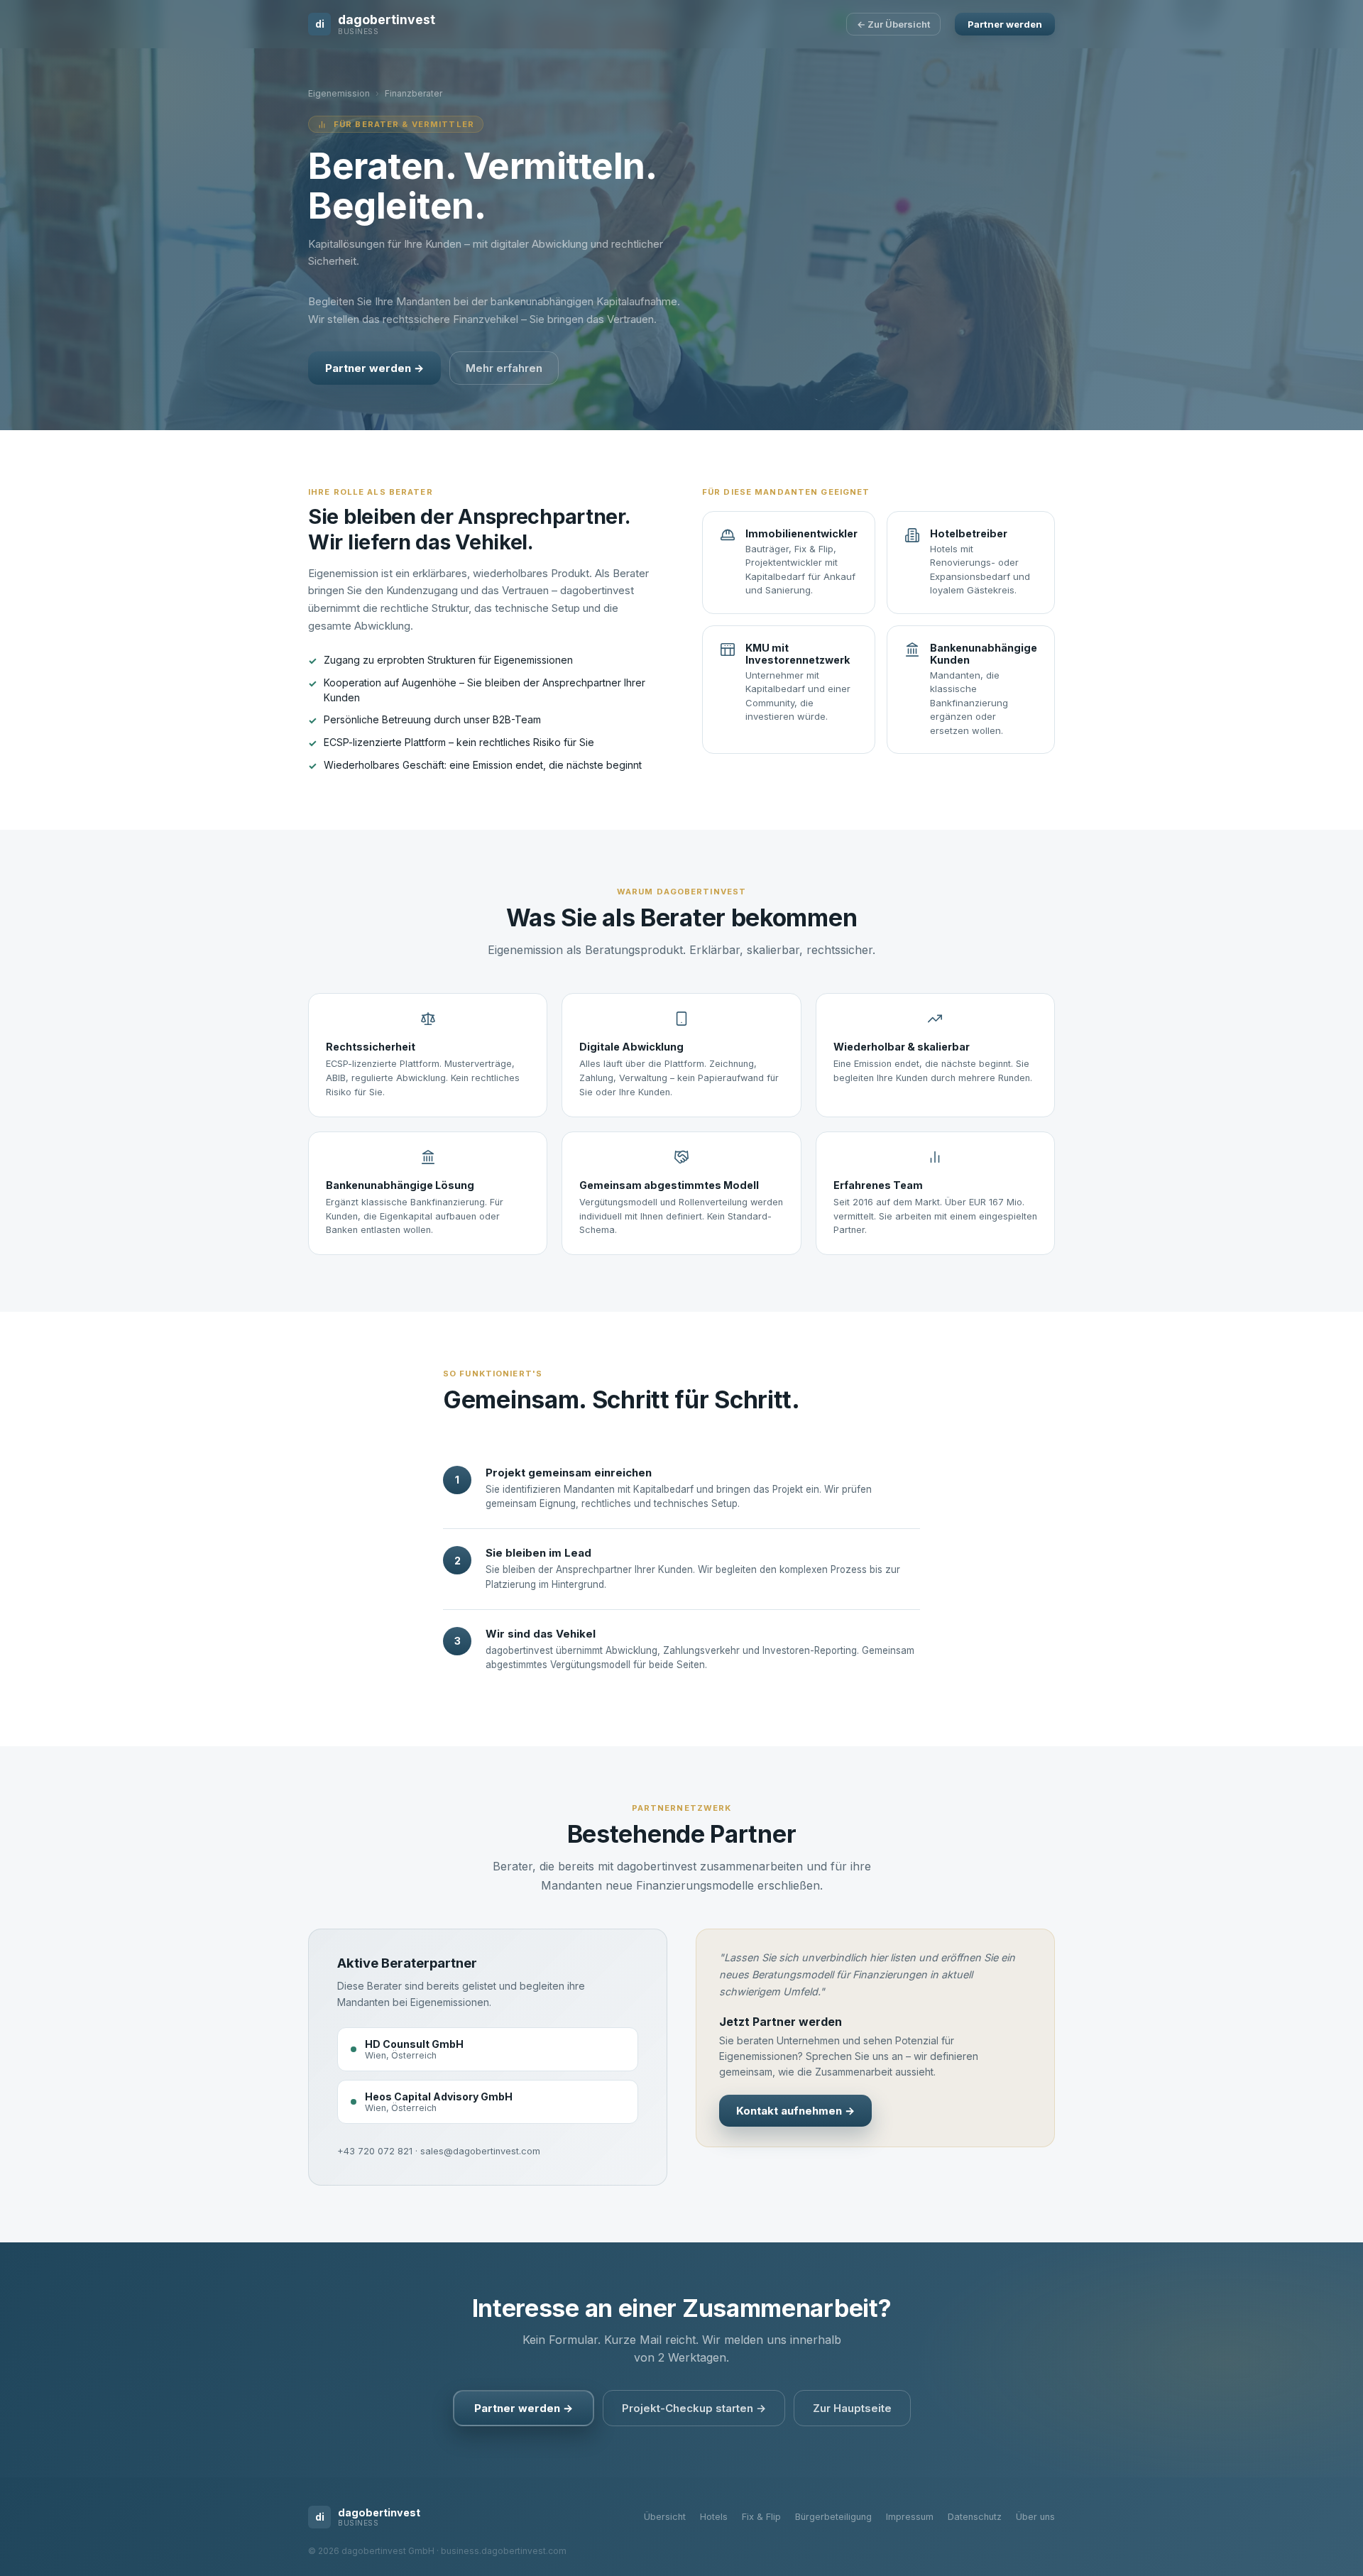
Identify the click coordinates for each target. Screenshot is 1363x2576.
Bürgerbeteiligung (833, 2517)
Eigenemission (339, 93)
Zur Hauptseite (852, 2408)
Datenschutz (975, 2517)
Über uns (1035, 2517)
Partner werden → (374, 368)
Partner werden (1005, 24)
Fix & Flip (761, 2517)
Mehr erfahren (504, 368)
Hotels (714, 2517)
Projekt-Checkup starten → (694, 2408)
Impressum (910, 2517)
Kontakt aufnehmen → (795, 2111)
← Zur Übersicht (893, 24)
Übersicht (665, 2517)
